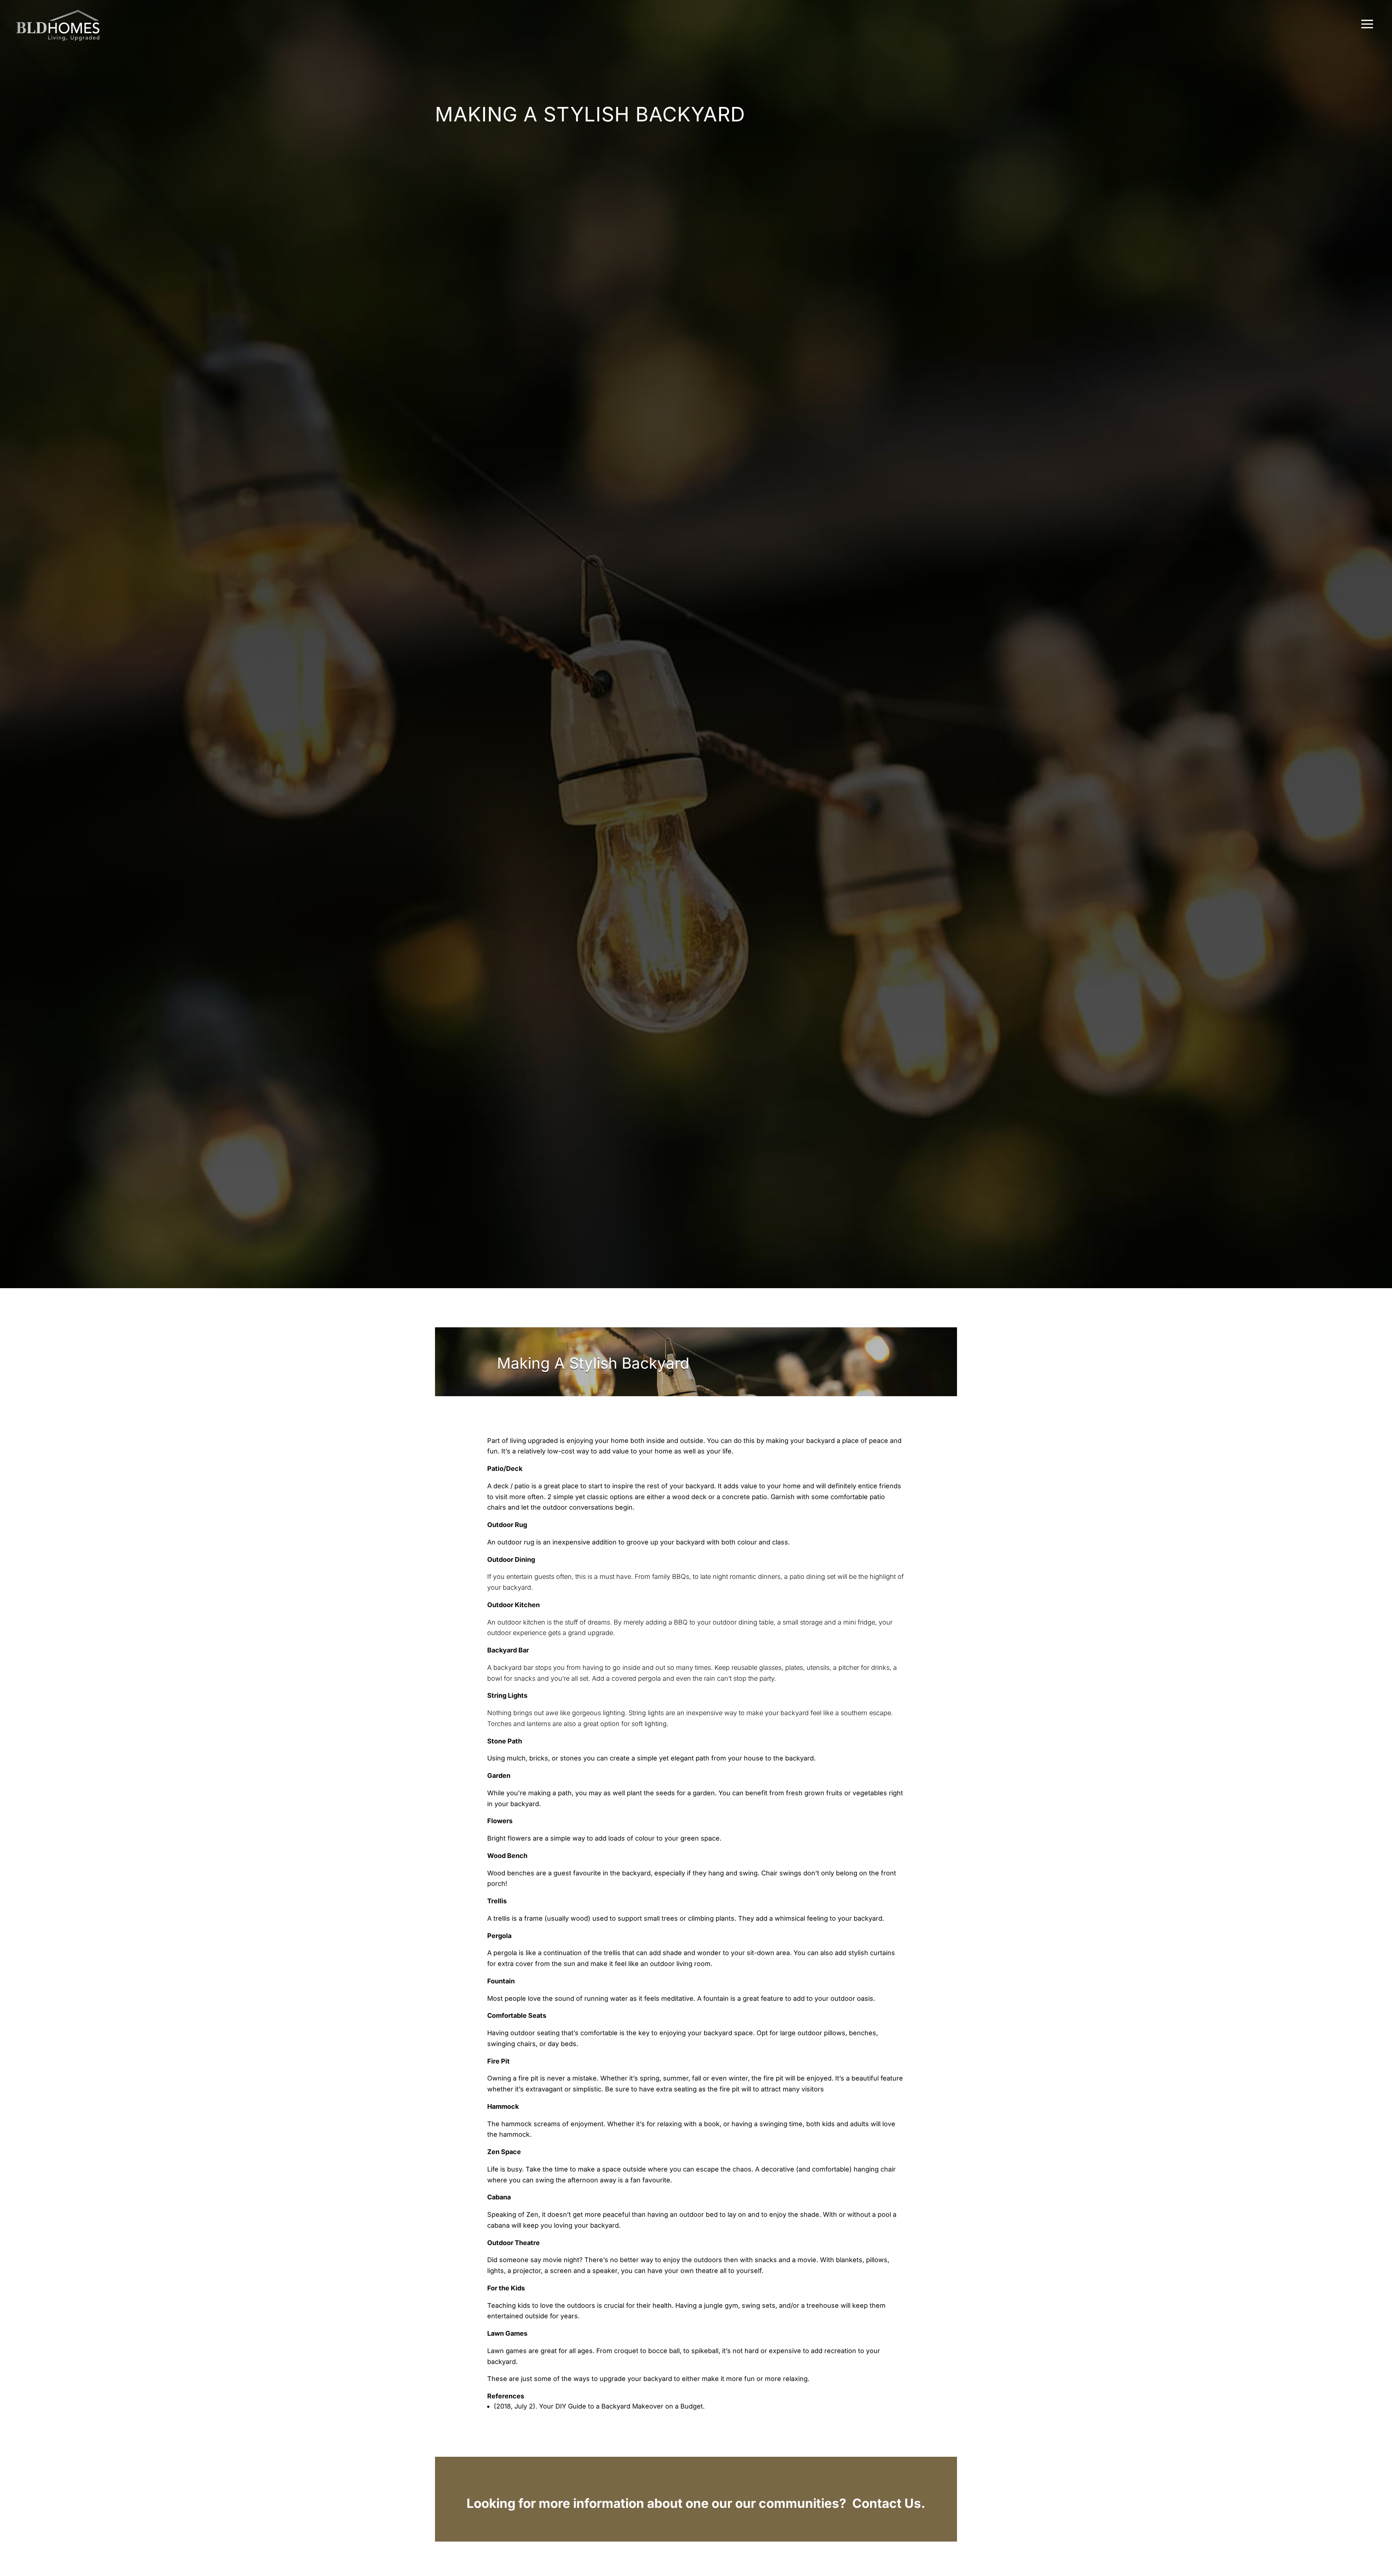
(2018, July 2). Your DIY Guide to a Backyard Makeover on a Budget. (600, 2406)
